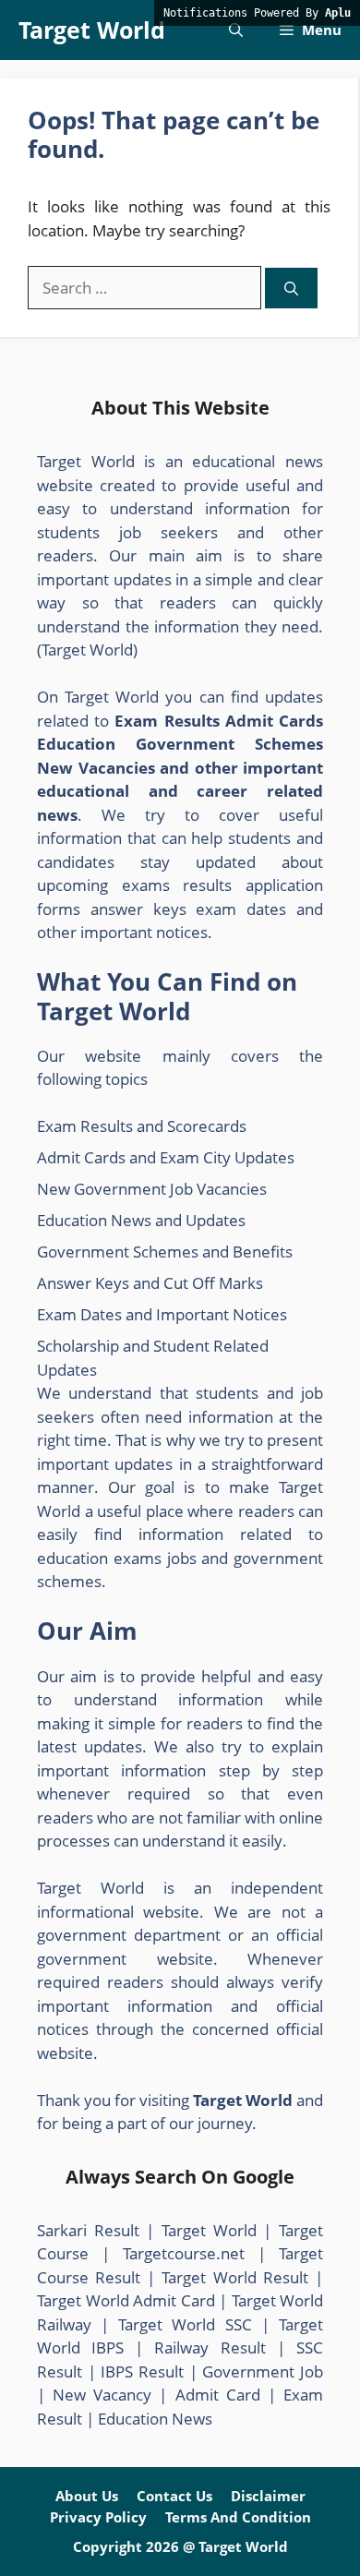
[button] (236, 30)
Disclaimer (268, 2496)
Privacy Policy (98, 2517)
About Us (87, 2496)
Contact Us (174, 2496)
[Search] (291, 289)
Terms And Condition (238, 2517)
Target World (92, 30)
